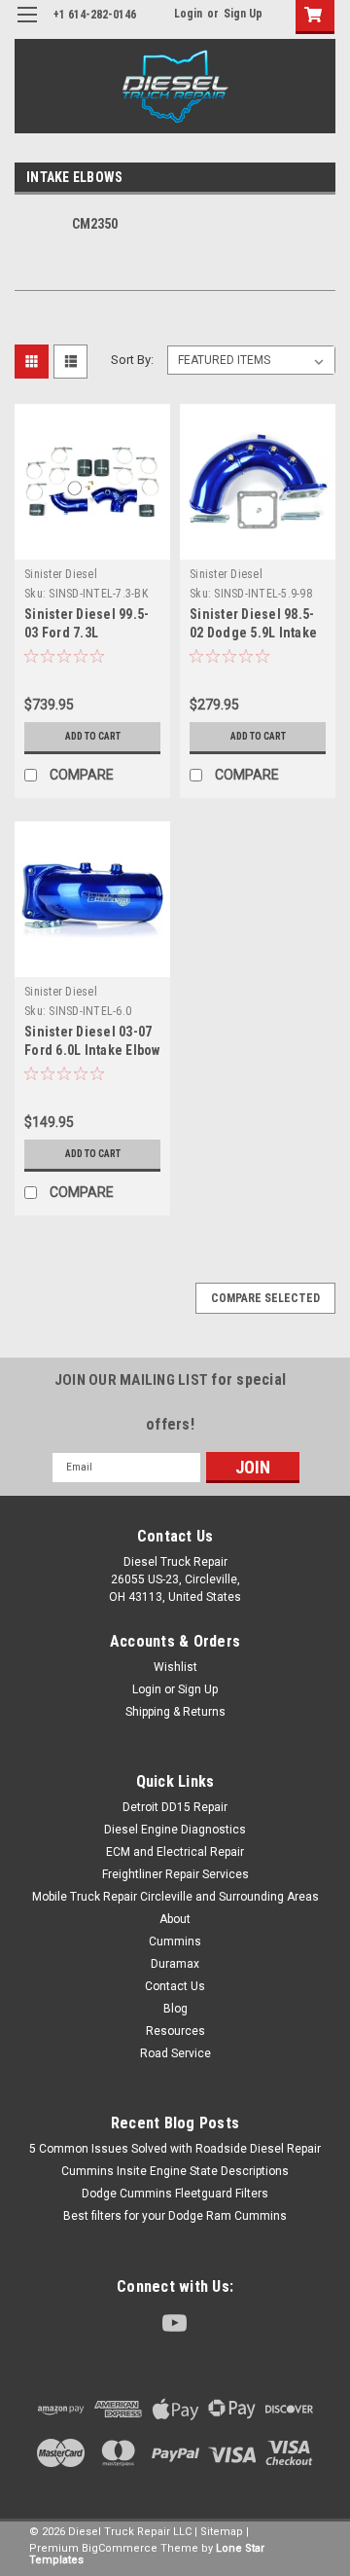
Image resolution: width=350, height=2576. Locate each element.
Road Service (175, 2053)
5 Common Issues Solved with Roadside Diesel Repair (175, 2149)
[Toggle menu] (27, 27)
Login (188, 14)
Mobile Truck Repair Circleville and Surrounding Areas (175, 1897)
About (175, 1919)
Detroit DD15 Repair (175, 1807)
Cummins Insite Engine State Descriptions (175, 2171)
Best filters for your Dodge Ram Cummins (175, 2216)
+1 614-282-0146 (95, 15)
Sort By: (132, 360)
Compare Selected (265, 1298)
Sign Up (243, 14)
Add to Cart (93, 736)
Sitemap (222, 2532)
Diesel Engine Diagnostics (175, 1830)
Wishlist (175, 1667)
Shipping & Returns (175, 1712)
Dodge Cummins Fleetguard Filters (175, 2194)
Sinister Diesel (61, 574)
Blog (175, 2009)
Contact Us (175, 1986)
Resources (175, 2031)
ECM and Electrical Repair (175, 1852)
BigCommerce (120, 2548)
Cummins (175, 1941)
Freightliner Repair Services (175, 1874)
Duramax (175, 1964)
